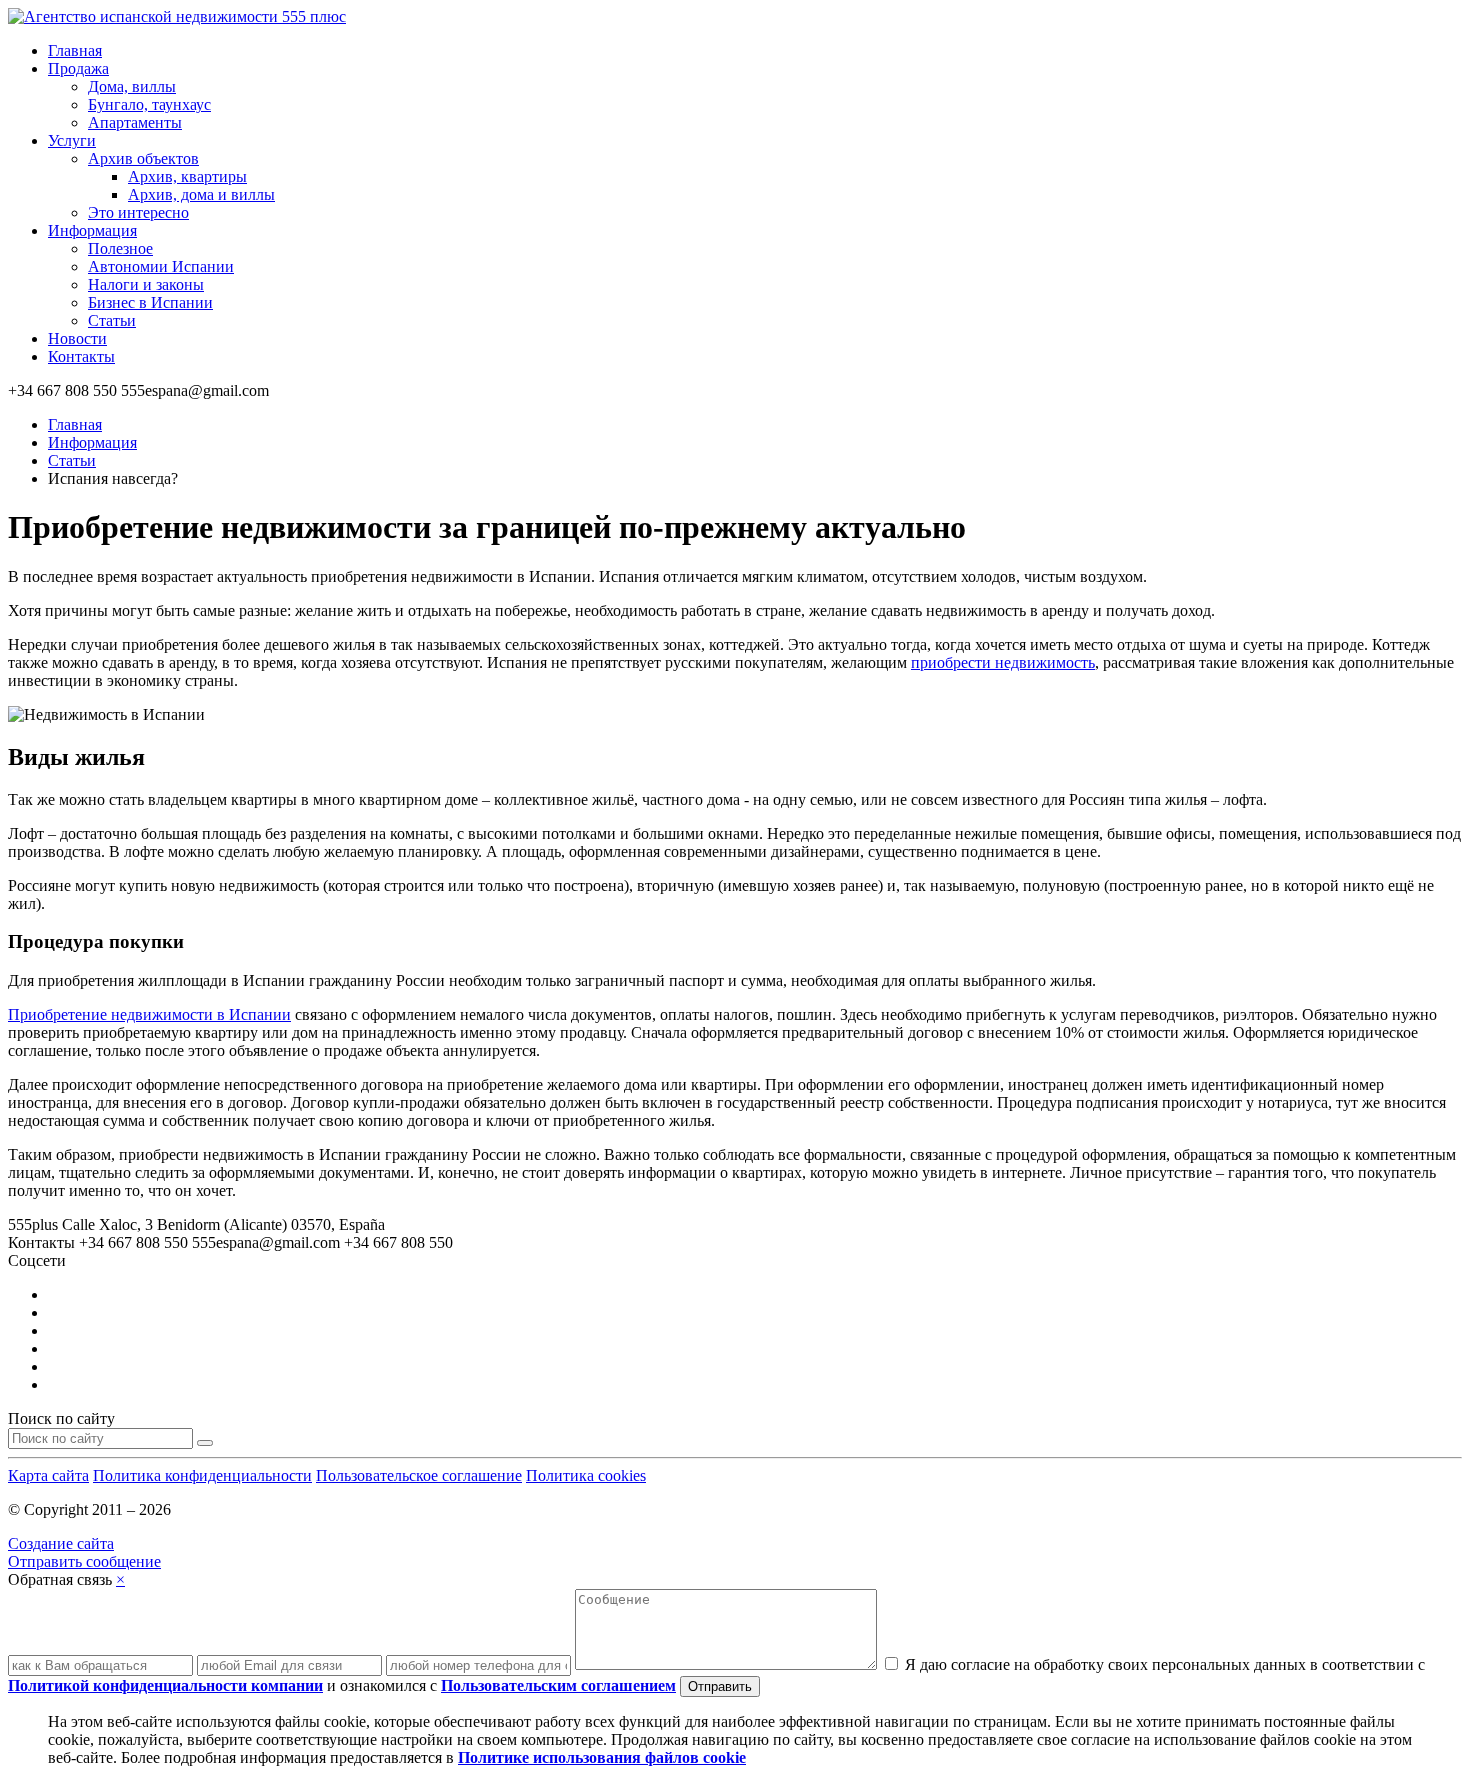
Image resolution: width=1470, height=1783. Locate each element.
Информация (92, 230)
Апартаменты (135, 122)
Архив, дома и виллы (201, 194)
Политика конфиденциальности (202, 1475)
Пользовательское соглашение (419, 1475)
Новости (77, 338)
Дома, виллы (132, 86)
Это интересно (138, 212)
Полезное (120, 248)
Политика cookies (586, 1475)
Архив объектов (143, 158)
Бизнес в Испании (150, 302)
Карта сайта (48, 1475)
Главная (75, 50)
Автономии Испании (161, 266)
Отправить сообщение (84, 1561)
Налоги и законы (146, 284)
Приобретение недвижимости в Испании (149, 1014)
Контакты (81, 356)
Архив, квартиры (187, 176)
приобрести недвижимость (1003, 662)
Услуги (72, 140)
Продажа (78, 68)
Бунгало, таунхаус (149, 104)
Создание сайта (61, 1543)
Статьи (112, 320)
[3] (205, 1443)
